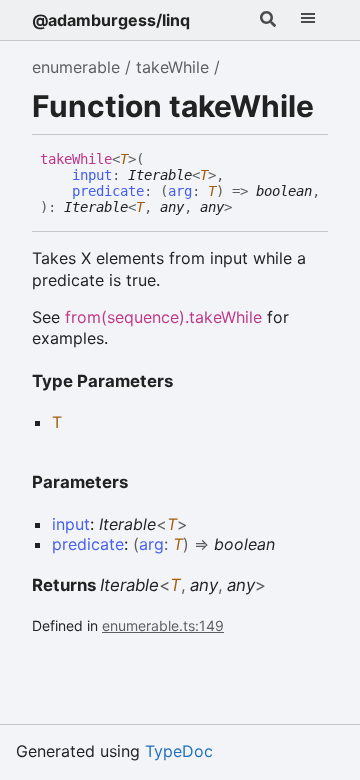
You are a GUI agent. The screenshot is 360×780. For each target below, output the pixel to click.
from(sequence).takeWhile (163, 317)
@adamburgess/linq (111, 20)
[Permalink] (247, 208)
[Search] (268, 20)
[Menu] (308, 20)
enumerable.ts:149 (163, 625)
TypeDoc (179, 751)
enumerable (76, 67)
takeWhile (172, 67)
